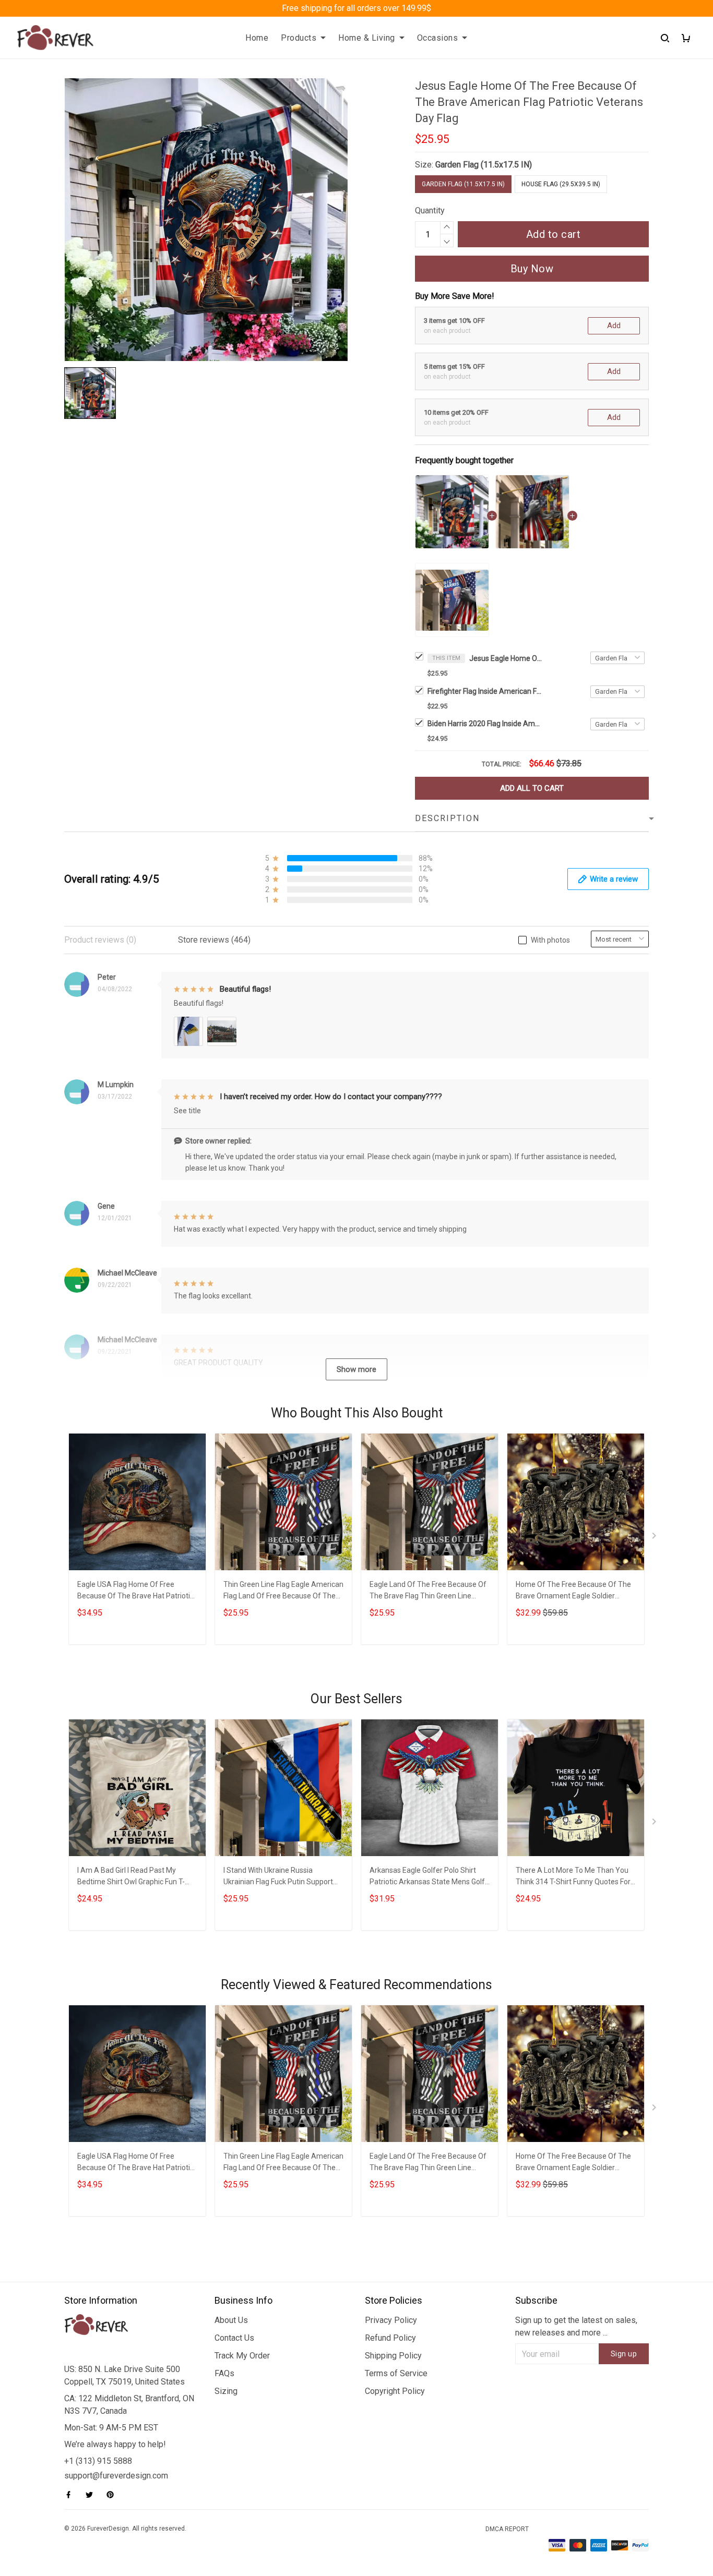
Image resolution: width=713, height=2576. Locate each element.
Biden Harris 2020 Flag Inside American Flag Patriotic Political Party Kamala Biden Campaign (485, 724)
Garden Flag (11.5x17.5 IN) (484, 165)
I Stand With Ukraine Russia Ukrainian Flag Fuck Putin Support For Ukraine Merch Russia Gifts (278, 1877)
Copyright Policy (395, 2391)
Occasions (438, 38)
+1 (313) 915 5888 (98, 2461)
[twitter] (92, 2495)
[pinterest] (113, 2495)
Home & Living (367, 38)
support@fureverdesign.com (116, 2476)
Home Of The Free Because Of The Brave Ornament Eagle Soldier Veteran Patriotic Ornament (573, 1591)
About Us (231, 2320)
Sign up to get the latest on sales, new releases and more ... (576, 2326)
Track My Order (242, 2356)
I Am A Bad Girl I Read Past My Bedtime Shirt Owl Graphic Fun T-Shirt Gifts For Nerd (131, 1877)
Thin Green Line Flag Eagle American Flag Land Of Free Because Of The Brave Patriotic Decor (283, 1591)
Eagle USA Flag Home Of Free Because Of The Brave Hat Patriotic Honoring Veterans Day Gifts (135, 1591)
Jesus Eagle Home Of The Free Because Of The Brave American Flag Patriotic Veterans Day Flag (506, 658)
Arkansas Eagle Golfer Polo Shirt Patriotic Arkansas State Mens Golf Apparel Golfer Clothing (427, 1877)
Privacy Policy (391, 2320)
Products (299, 38)
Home (257, 38)
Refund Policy (390, 2338)
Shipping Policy (393, 2356)
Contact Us (234, 2338)
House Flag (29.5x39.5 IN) (561, 184)
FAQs (224, 2373)
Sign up (624, 2354)
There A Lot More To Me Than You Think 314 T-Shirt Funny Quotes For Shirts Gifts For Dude (573, 1877)
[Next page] (655, 1538)
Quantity (430, 210)
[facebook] (72, 2495)
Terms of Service (396, 2373)
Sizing (226, 2391)
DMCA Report (507, 2529)
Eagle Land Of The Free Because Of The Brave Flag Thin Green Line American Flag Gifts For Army (428, 1591)
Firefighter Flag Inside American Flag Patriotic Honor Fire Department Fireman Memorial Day (485, 691)
